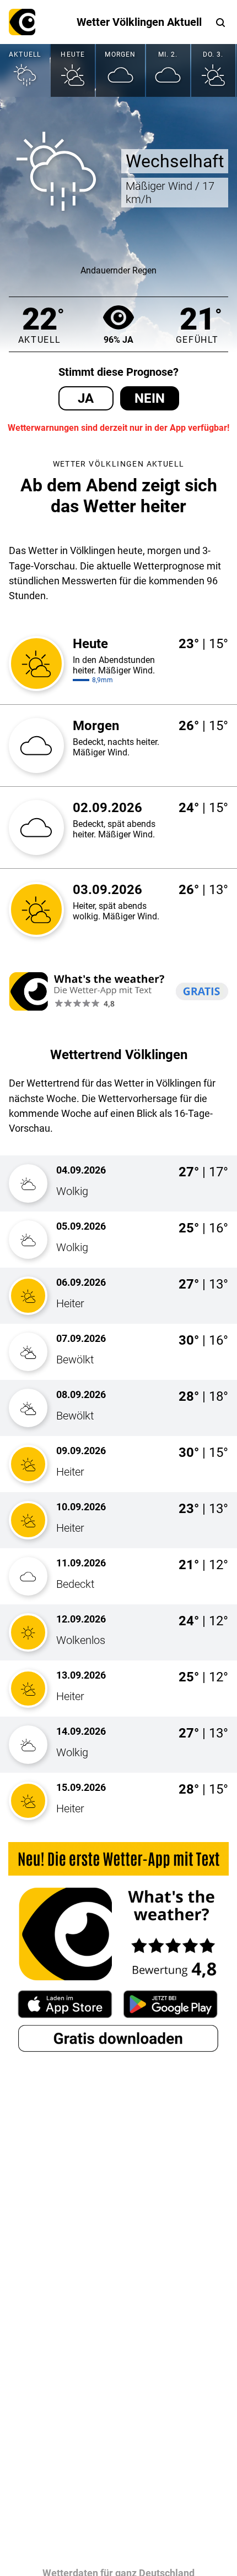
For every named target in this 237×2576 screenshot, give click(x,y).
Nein (150, 398)
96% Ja (118, 340)
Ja (86, 398)
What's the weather (22, 22)
